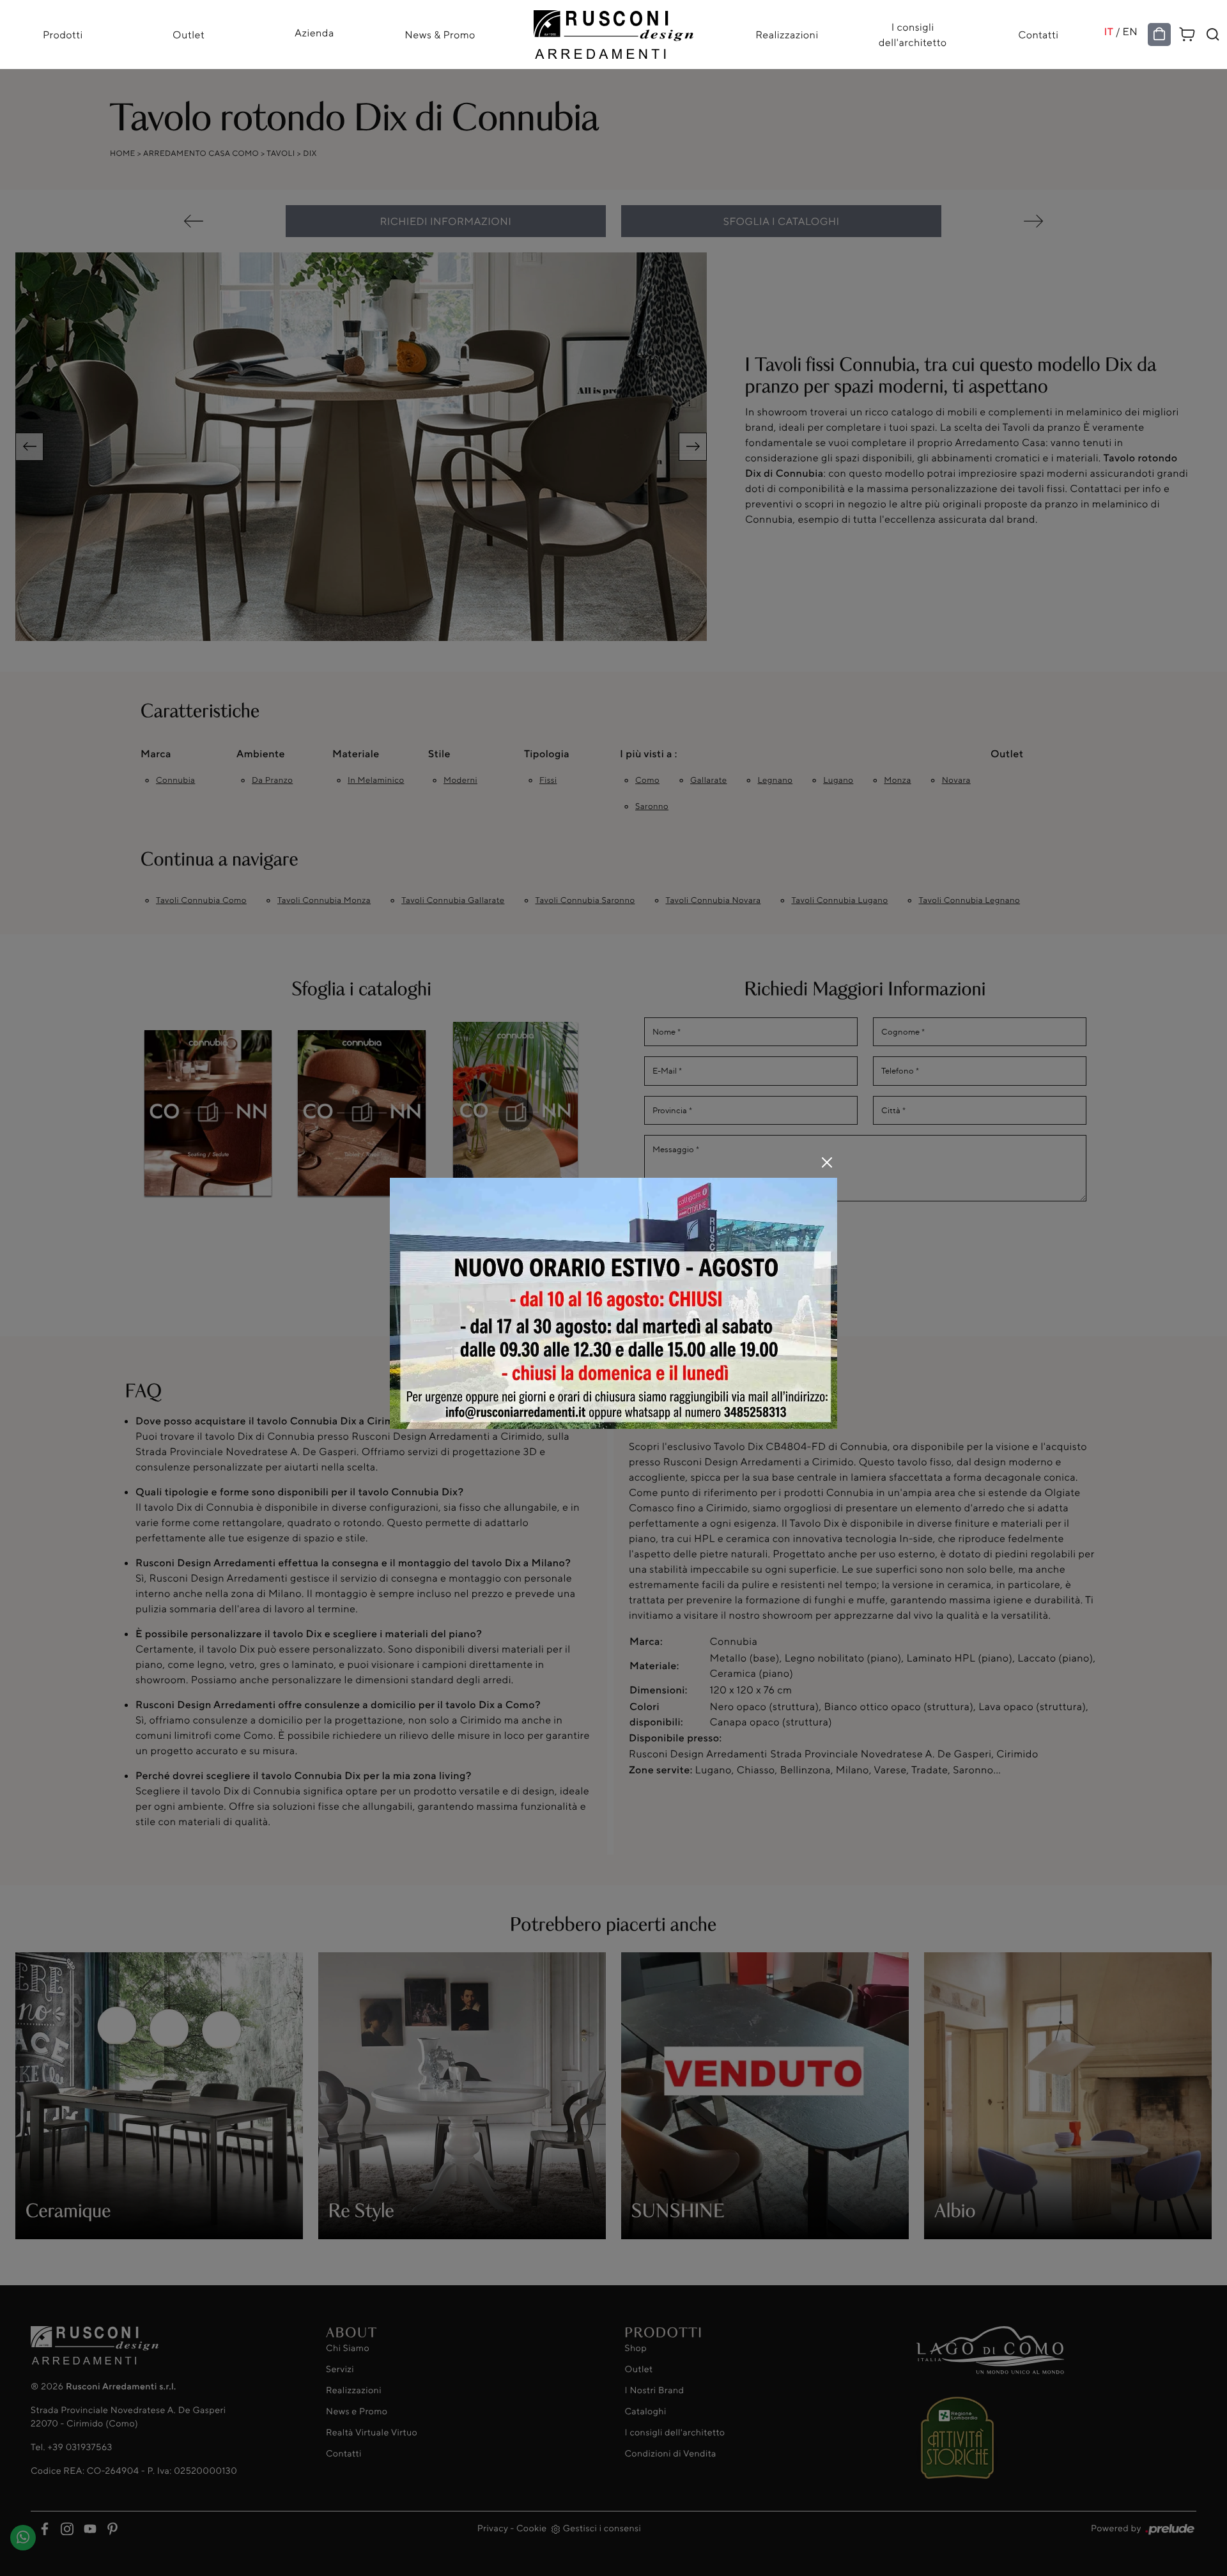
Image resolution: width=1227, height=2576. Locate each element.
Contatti (1038, 35)
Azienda (314, 33)
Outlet (189, 35)
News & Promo (440, 35)
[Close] (827, 1162)
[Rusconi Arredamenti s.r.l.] (613, 31)
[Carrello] (1187, 32)
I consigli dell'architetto (913, 35)
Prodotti (63, 35)
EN (1131, 31)
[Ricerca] (1213, 35)
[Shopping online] (1159, 35)
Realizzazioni (787, 35)
